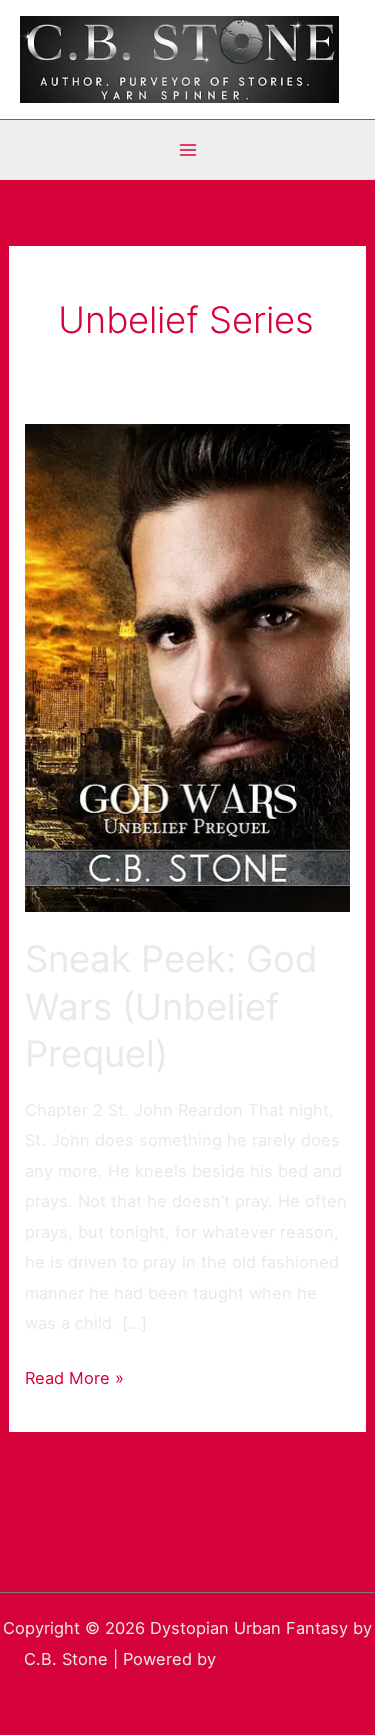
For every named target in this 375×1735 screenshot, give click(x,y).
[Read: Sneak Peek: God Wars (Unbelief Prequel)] (187, 666)
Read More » (74, 1375)
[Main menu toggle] (187, 149)
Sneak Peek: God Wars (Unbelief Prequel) (171, 1006)
